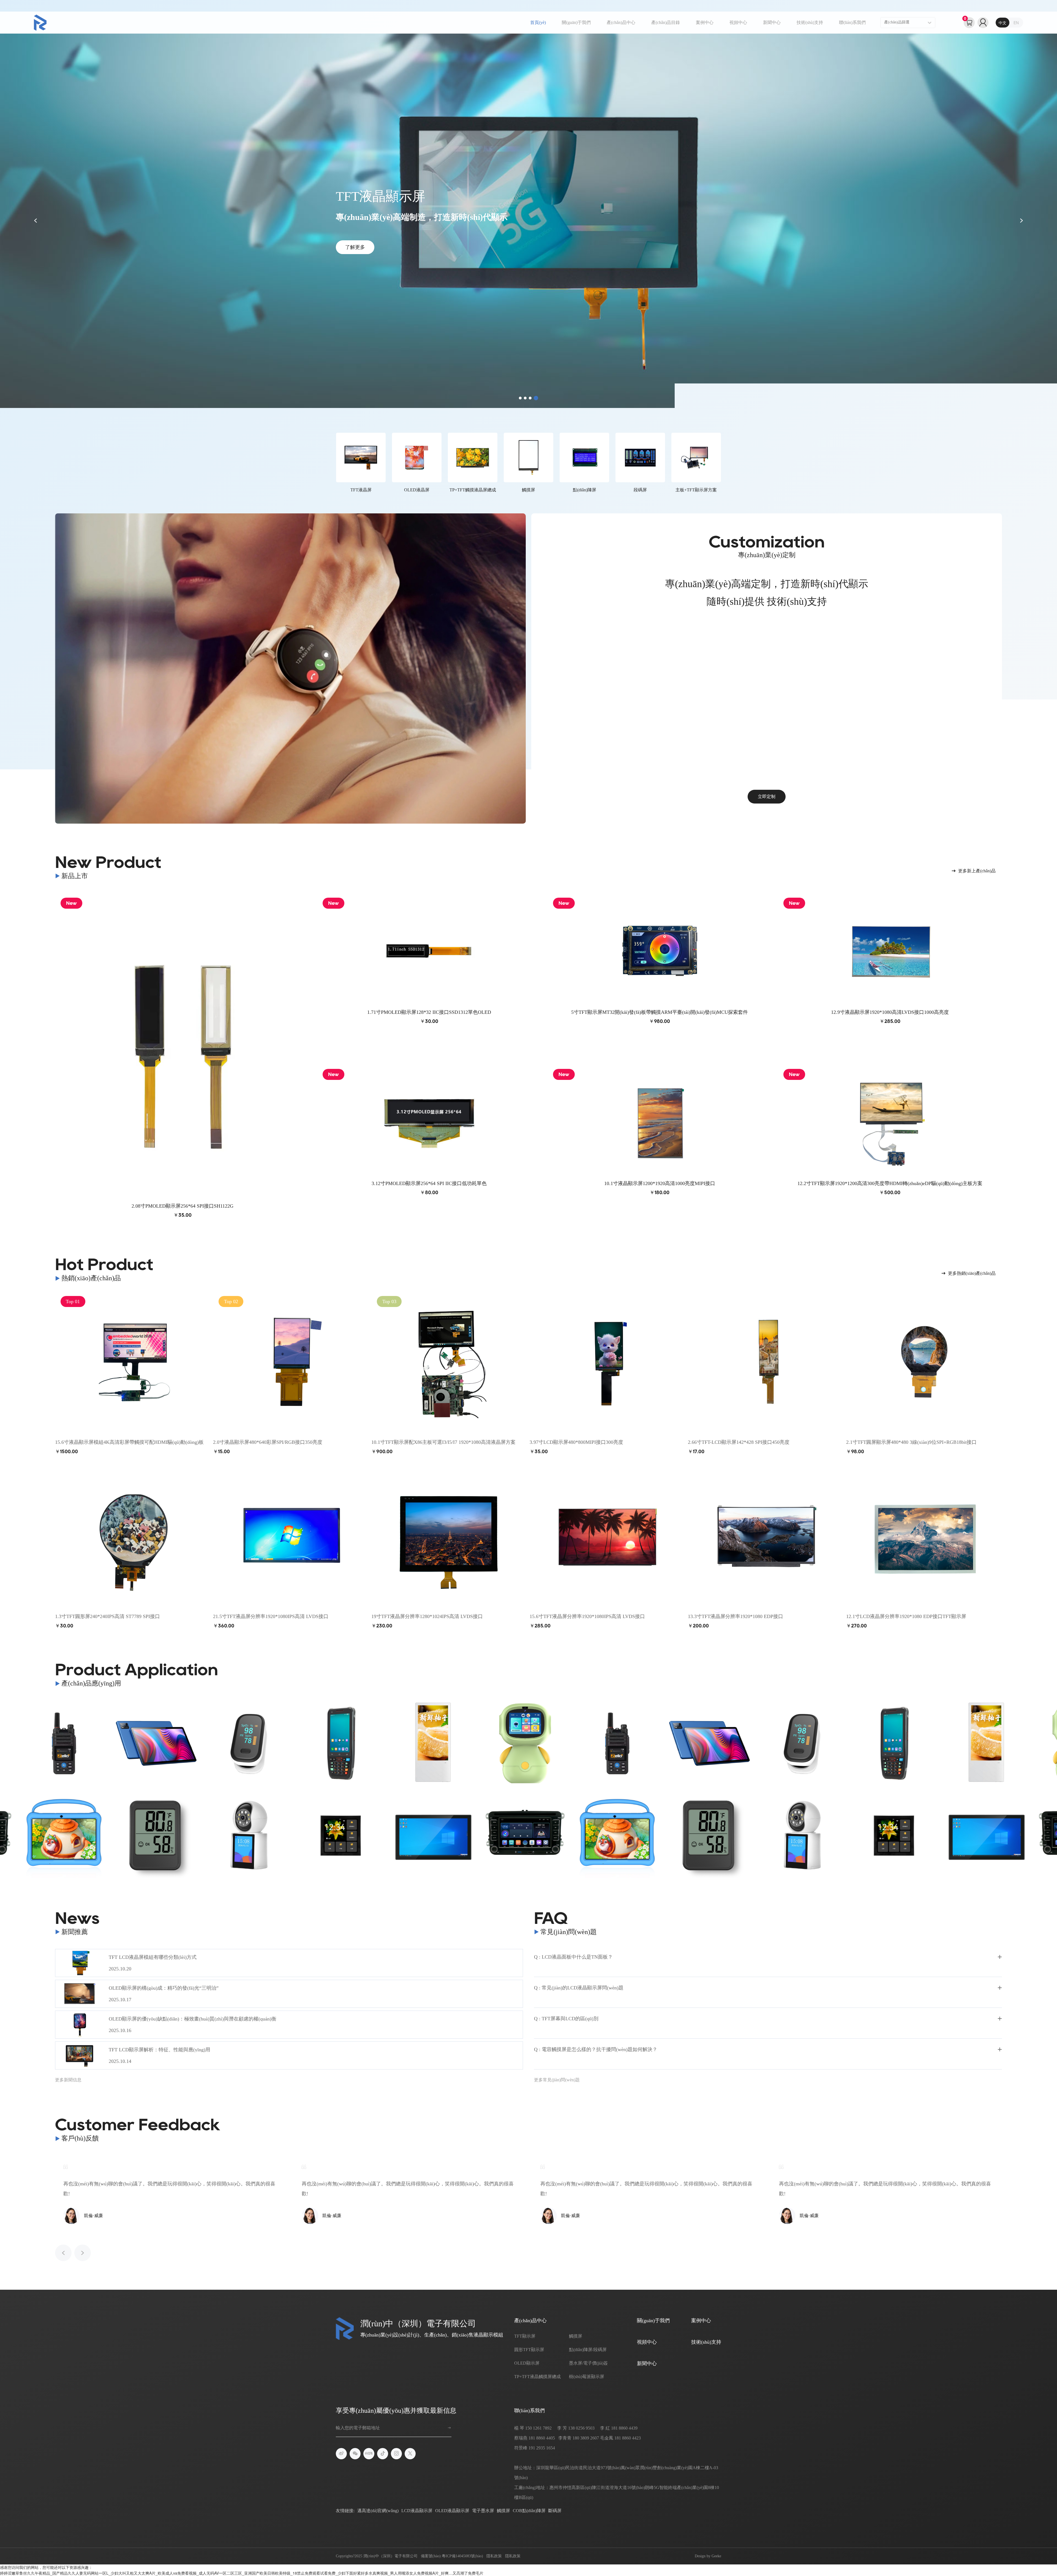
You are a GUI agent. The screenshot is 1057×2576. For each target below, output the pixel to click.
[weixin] (355, 2454)
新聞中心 (772, 22)
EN (1016, 23)
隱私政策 (494, 2556)
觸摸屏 (576, 2336)
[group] (64, 1743)
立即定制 (767, 797)
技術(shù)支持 (810, 22)
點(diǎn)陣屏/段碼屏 (588, 2350)
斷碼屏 (555, 2511)
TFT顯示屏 (525, 2336)
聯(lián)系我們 (852, 22)
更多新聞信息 (68, 2080)
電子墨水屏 (483, 2511)
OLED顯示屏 (527, 2363)
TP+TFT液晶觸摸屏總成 (537, 2377)
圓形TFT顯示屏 (529, 2350)
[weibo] (341, 2454)
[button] (521, 398)
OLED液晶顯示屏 (452, 2511)
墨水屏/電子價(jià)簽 (588, 2363)
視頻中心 (738, 22)
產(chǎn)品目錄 (666, 22)
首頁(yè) (538, 22)
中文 (1002, 23)
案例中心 (705, 22)
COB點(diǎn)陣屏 (529, 2511)
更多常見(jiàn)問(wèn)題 (557, 2080)
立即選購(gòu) (360, 254)
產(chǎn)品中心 (621, 22)
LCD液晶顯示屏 (417, 2511)
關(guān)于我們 (576, 22)
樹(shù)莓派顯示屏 (587, 2377)
